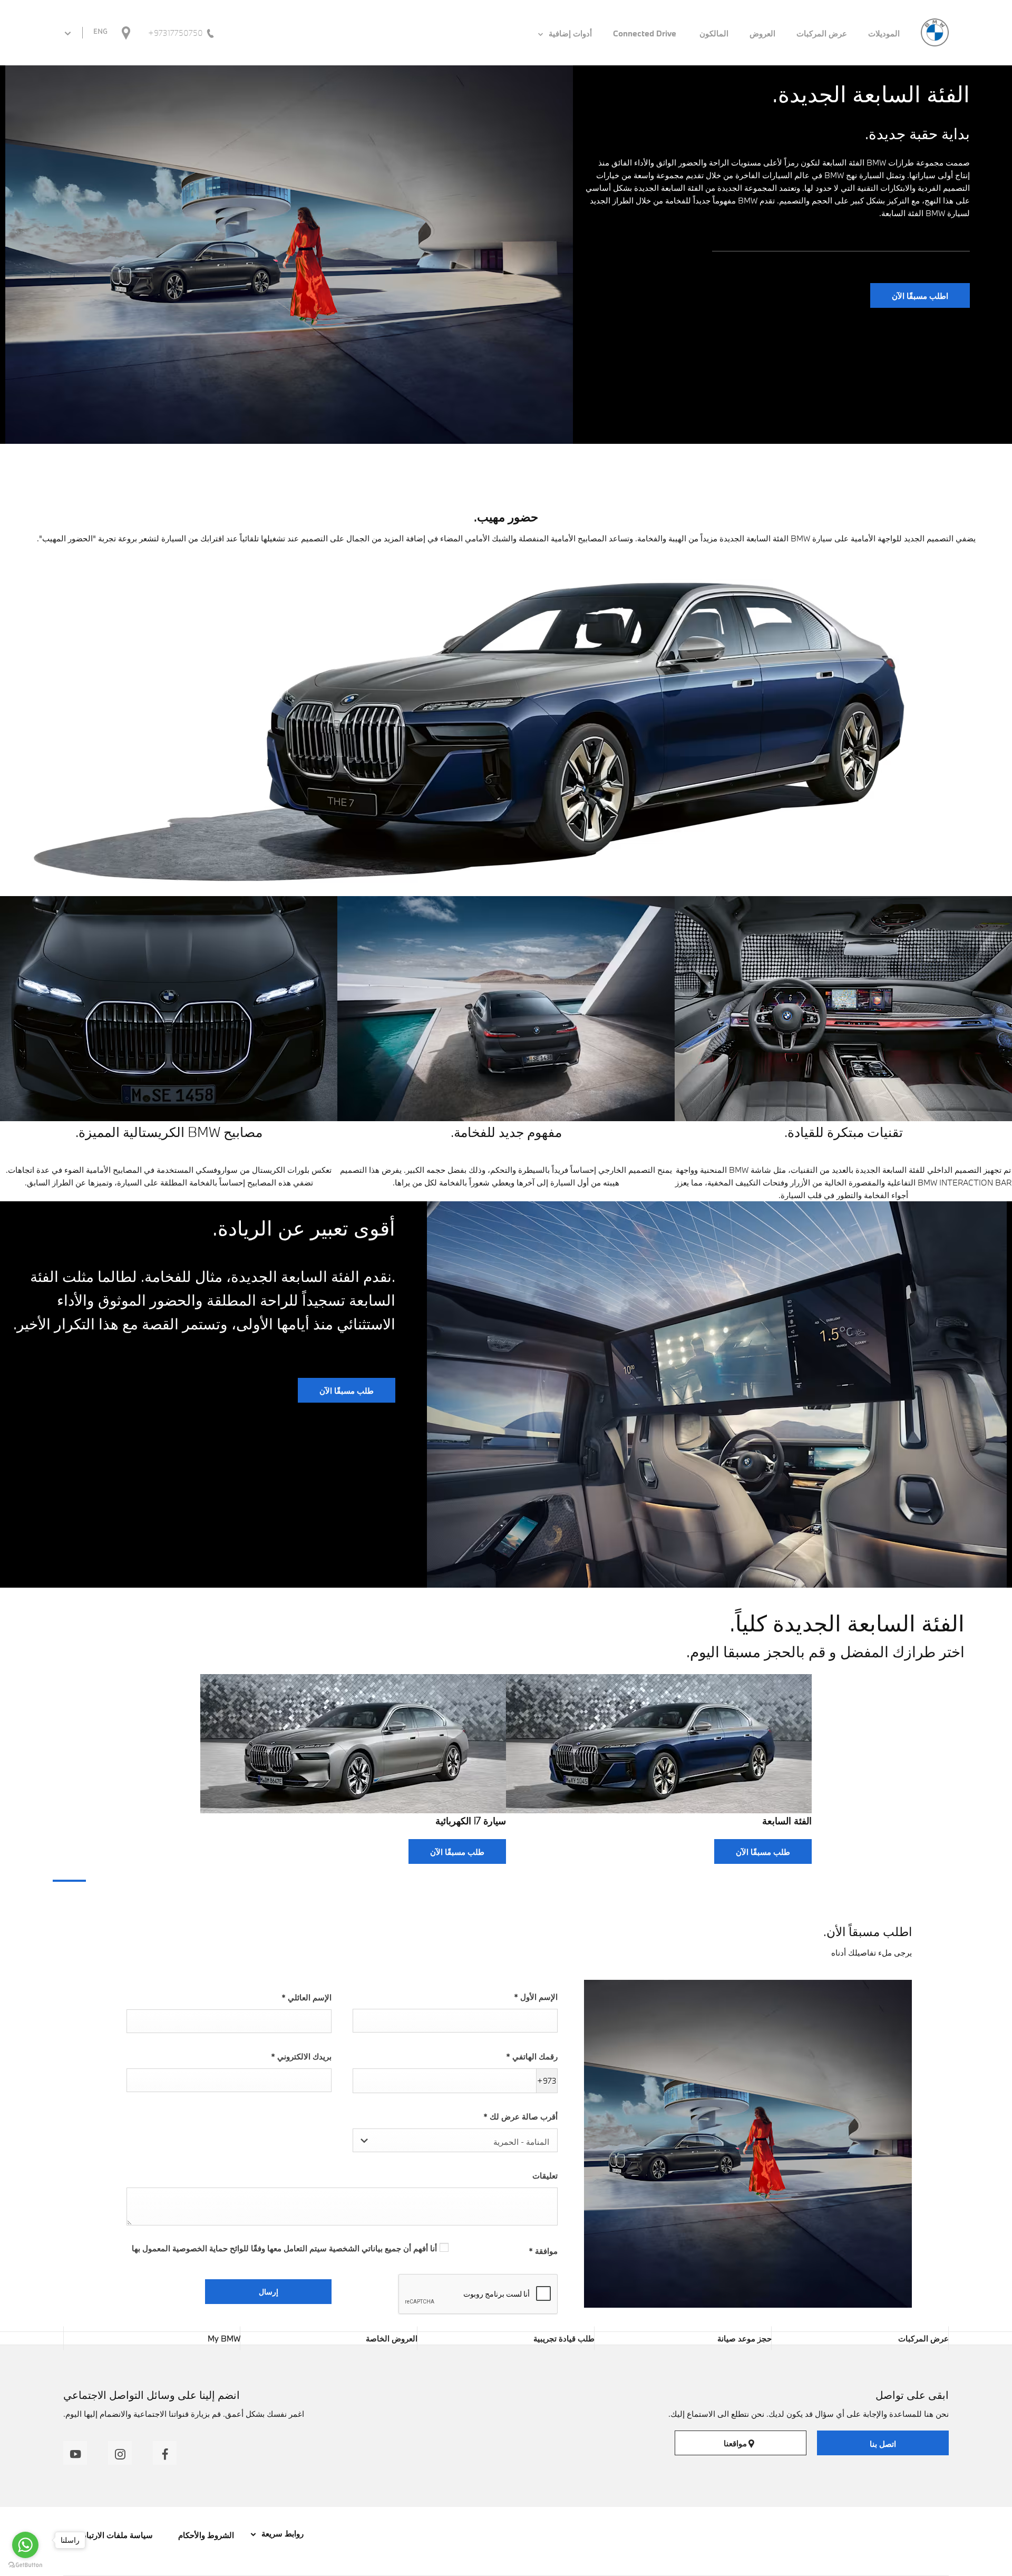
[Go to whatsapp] (25, 2545)
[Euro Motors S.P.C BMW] (935, 32)
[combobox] (455, 2140)
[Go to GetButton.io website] (25, 2565)
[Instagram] (120, 2453)
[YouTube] (75, 2453)
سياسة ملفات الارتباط (116, 2535)
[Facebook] (165, 2453)
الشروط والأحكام (205, 2535)
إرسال (269, 2292)
